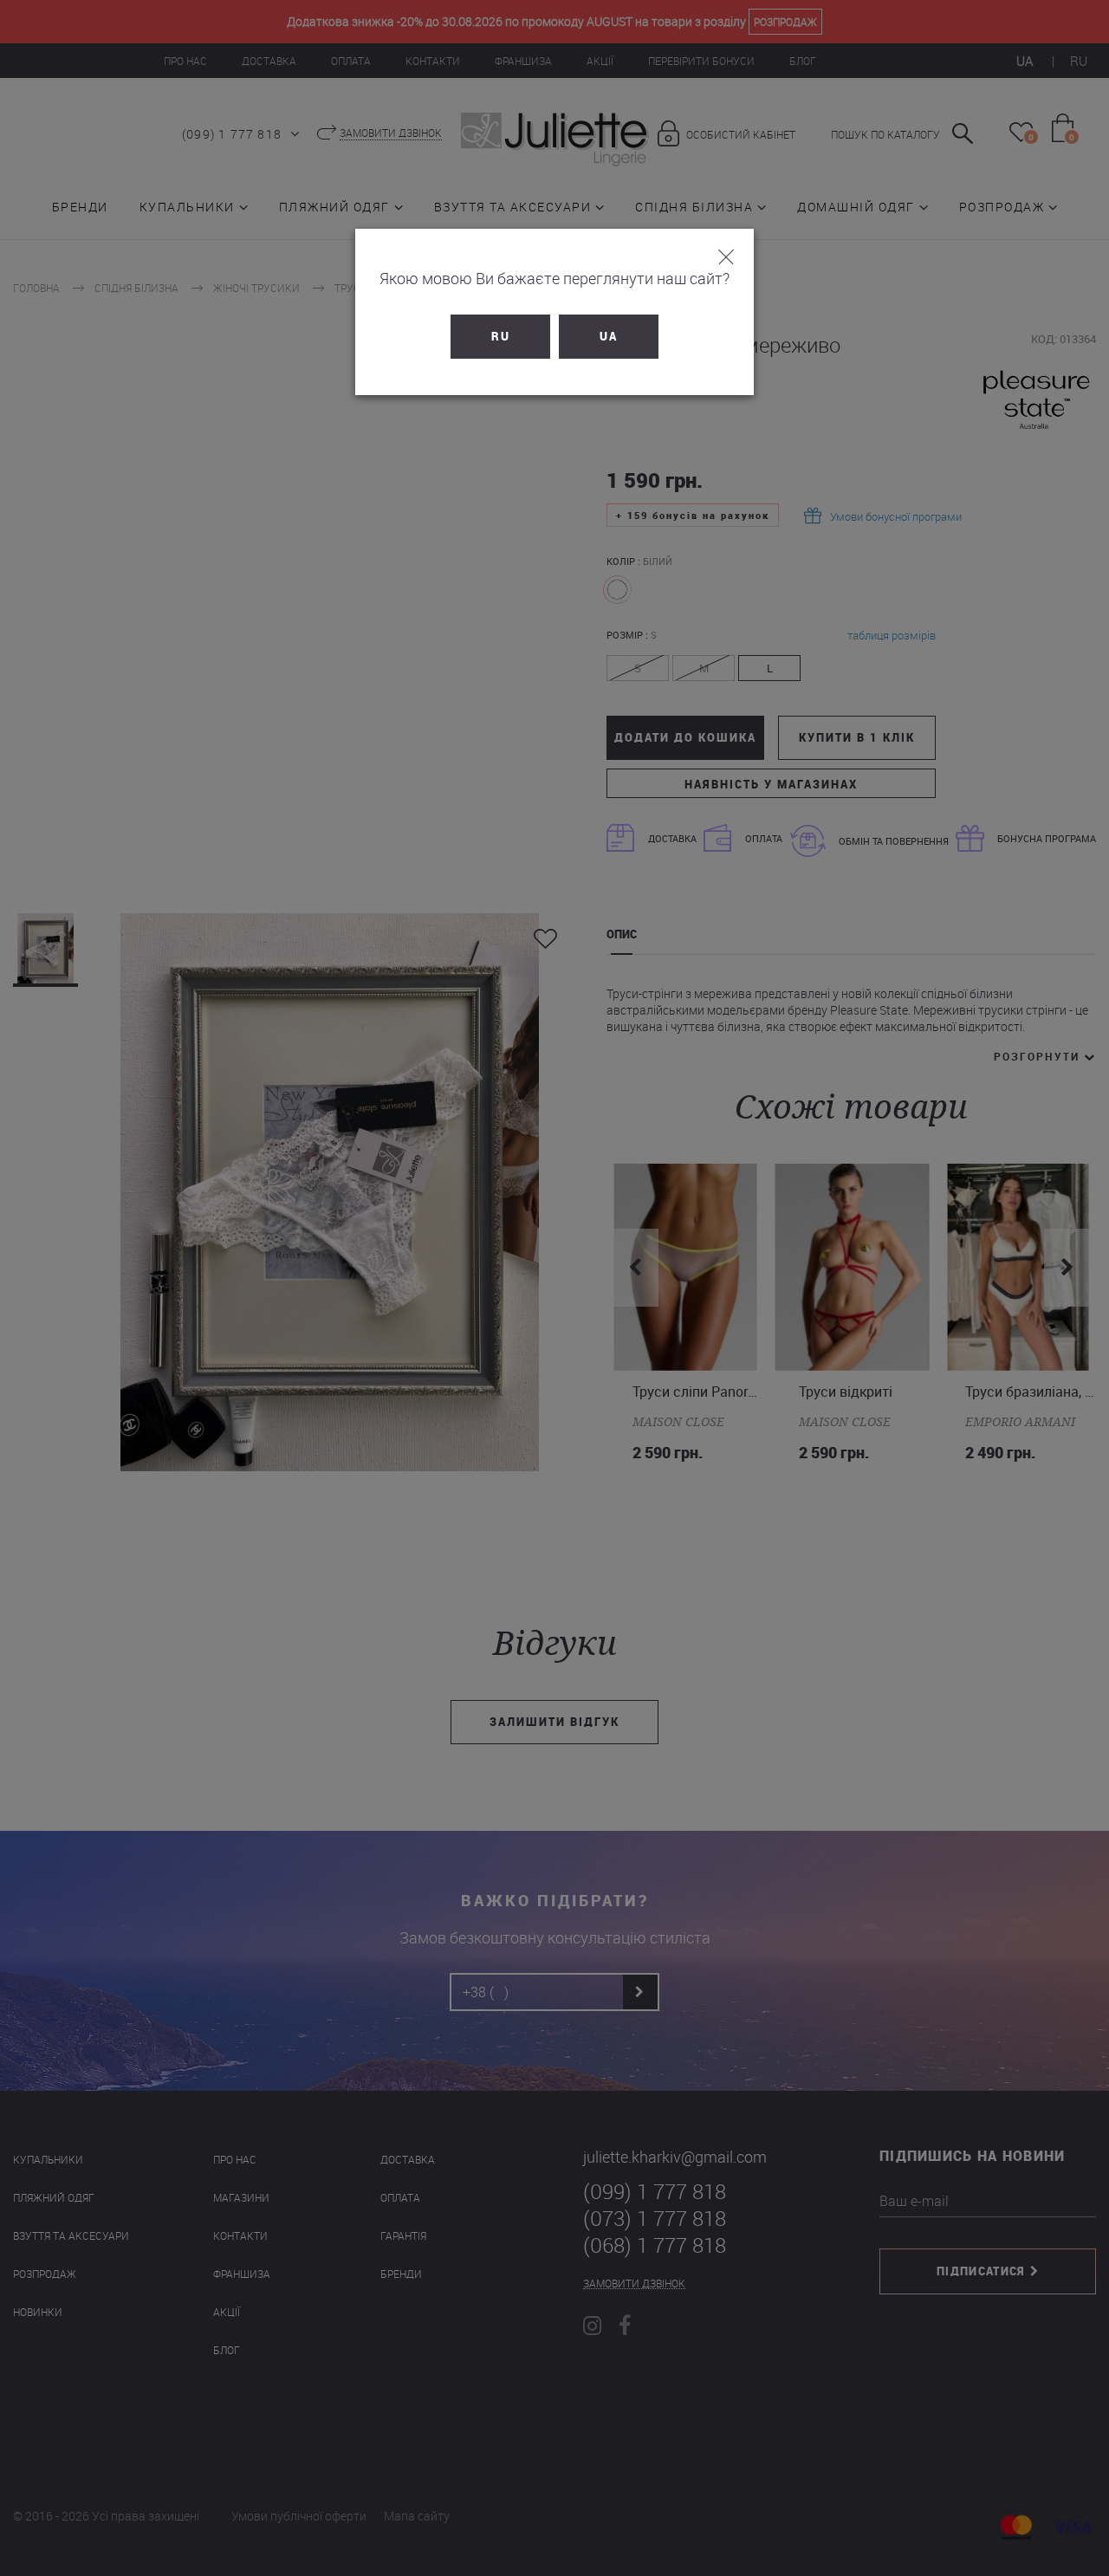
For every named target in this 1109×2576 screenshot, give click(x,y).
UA (609, 336)
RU (501, 336)
